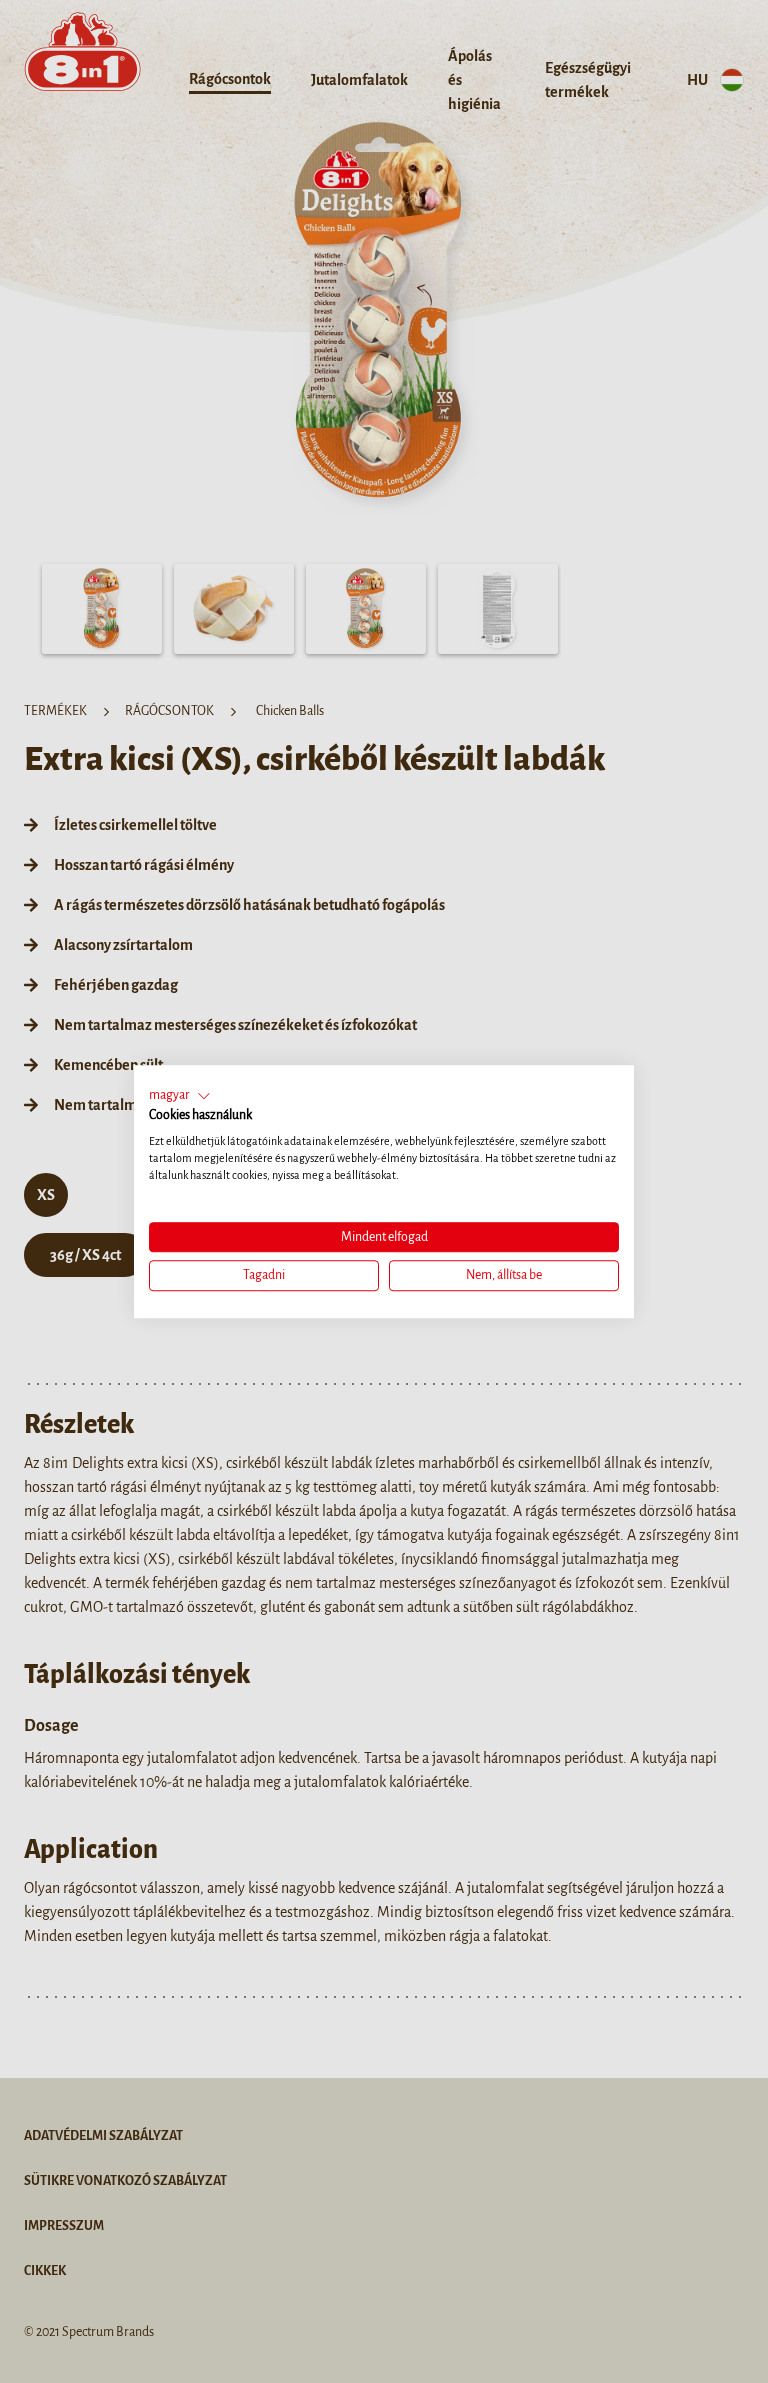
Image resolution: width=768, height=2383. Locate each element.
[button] (180, 1096)
